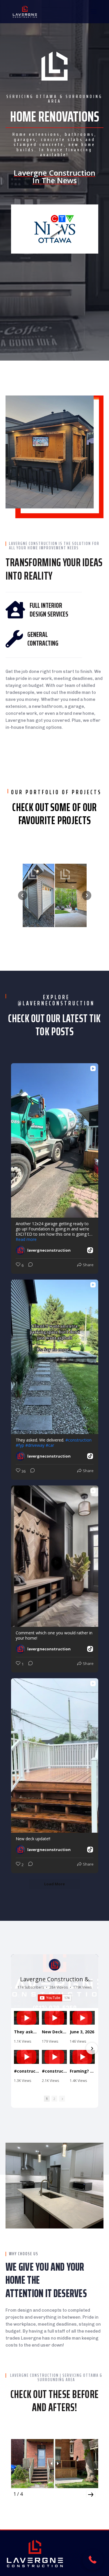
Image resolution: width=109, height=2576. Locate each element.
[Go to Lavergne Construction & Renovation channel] (55, 1965)
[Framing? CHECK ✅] (82, 2057)
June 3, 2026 (82, 2032)
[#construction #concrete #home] (26, 2057)
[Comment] (29, 1266)
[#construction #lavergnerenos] (54, 2057)
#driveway (35, 1445)
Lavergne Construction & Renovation (54, 1983)
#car (50, 1445)
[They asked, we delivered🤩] (26, 2018)
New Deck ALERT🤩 (54, 2032)
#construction (78, 1440)
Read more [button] (26, 1239)
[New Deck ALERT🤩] (54, 2018)
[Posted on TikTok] (90, 1250)
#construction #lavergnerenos (54, 2071)
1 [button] (47, 2099)
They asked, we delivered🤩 (26, 2032)
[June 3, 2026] (82, 2018)
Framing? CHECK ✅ (82, 2071)
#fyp (20, 1445)
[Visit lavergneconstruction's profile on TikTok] (22, 1250)
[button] (23, 895)
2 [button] (54, 2099)
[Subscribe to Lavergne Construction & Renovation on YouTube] (55, 1998)
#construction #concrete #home (26, 2071)
